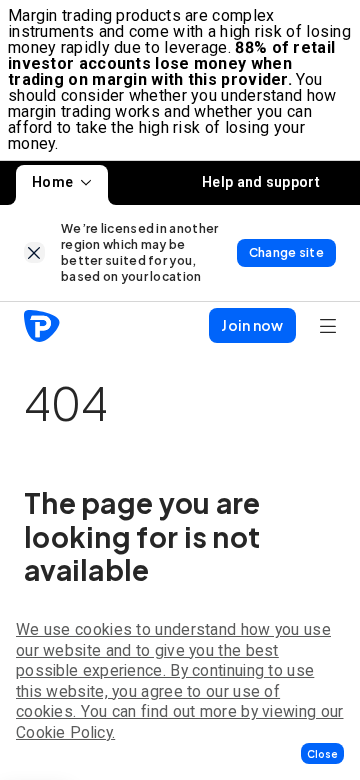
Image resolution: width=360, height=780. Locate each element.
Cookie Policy (64, 732)
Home (52, 182)
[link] (34, 252)
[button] (322, 753)
